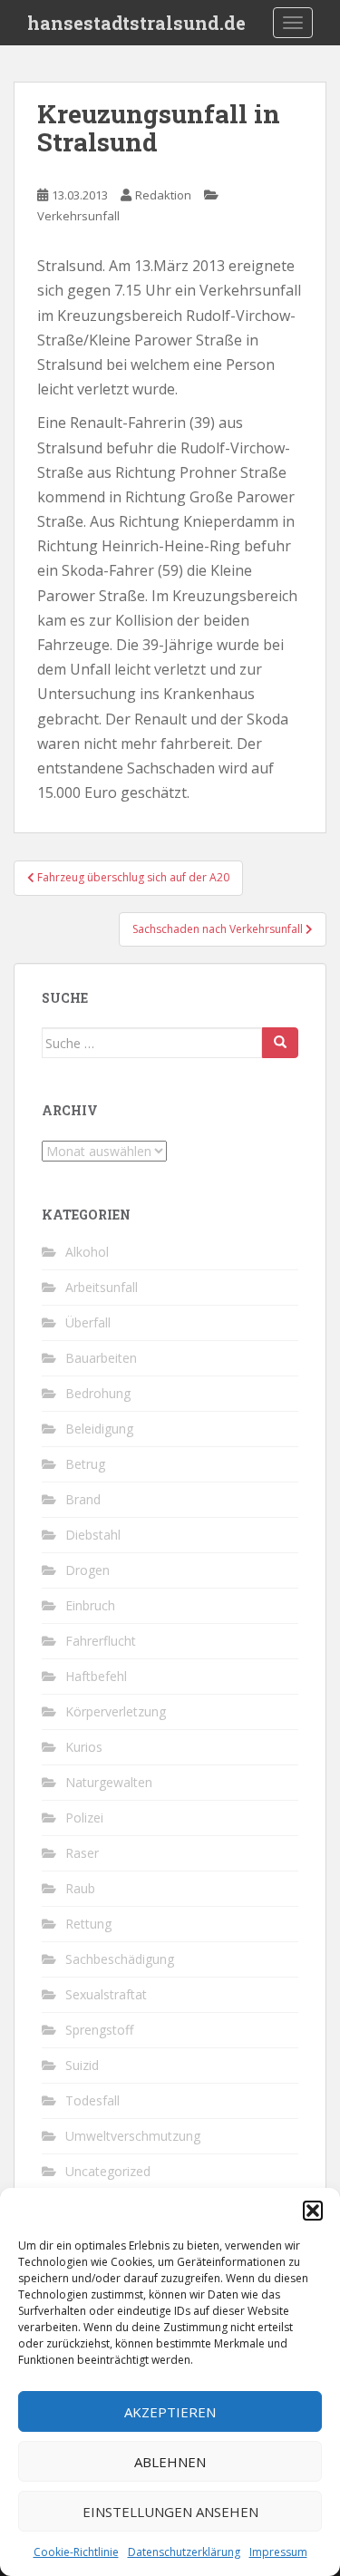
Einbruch (90, 1605)
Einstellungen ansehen (170, 2512)
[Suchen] (280, 1043)
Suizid (82, 2065)
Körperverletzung (116, 1711)
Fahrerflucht (101, 1641)
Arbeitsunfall (102, 1287)
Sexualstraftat (106, 1994)
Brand (83, 1499)
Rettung (88, 1924)
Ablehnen (170, 2462)
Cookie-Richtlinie (76, 2552)
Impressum (278, 2552)
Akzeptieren (170, 2412)
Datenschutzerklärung (184, 2552)
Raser (82, 1853)
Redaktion (163, 195)
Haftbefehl (96, 1676)
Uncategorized (108, 2171)
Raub (80, 1888)
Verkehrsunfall (78, 216)
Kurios (84, 1747)
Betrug (85, 1464)
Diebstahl (93, 1535)
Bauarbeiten (101, 1358)
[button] (313, 2211)
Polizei (84, 1818)
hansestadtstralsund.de (136, 23)
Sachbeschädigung (120, 1959)
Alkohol (87, 1252)
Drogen (87, 1570)
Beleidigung (99, 1429)
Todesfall (92, 2100)
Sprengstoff (99, 2030)
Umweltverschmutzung (133, 2136)
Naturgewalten (109, 1782)
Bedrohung (98, 1393)
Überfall (88, 1322)
